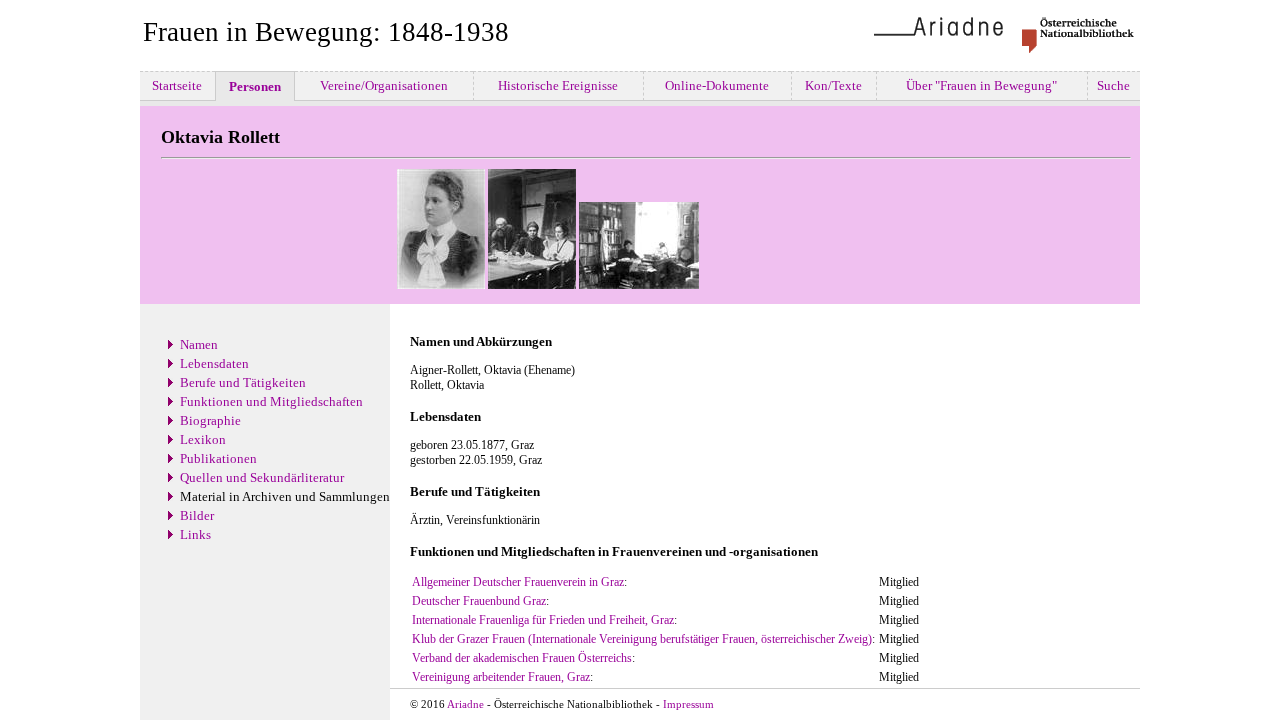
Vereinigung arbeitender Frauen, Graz (501, 677)
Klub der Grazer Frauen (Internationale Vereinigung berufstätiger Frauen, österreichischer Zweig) (642, 639)
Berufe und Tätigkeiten (243, 382)
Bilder (197, 515)
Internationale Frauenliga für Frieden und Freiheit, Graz (543, 620)
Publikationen (218, 458)
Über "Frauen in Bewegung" (981, 85)
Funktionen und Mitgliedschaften (271, 401)
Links (195, 534)
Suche (1113, 85)
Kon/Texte (833, 85)
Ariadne (465, 704)
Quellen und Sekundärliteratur (262, 477)
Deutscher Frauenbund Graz (479, 601)
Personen (255, 86)
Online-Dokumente (717, 85)
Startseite (177, 85)
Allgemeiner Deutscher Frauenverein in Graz (518, 582)
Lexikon (203, 439)
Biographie (210, 420)
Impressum (688, 704)
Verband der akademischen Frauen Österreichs (522, 658)
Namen (199, 344)
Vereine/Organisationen (384, 85)
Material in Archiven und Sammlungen (285, 496)
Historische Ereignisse (558, 85)
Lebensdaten (214, 363)
